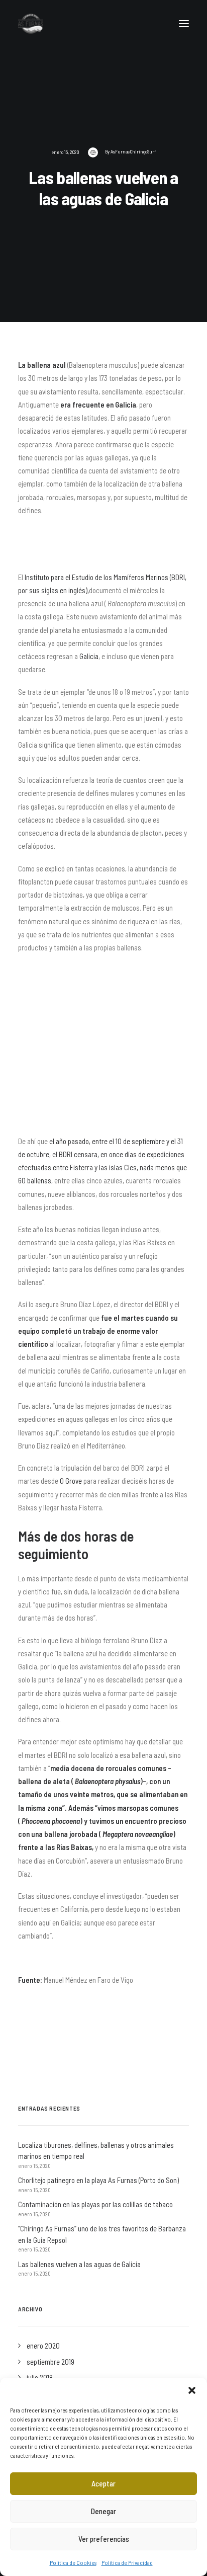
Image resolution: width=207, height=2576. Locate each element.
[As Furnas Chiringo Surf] (31, 24)
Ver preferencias (104, 2539)
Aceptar (103, 2483)
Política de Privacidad (127, 2562)
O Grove (71, 1481)
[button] (192, 2390)
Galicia (89, 656)
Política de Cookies (73, 2562)
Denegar (103, 2511)
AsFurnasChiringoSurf (133, 151)
